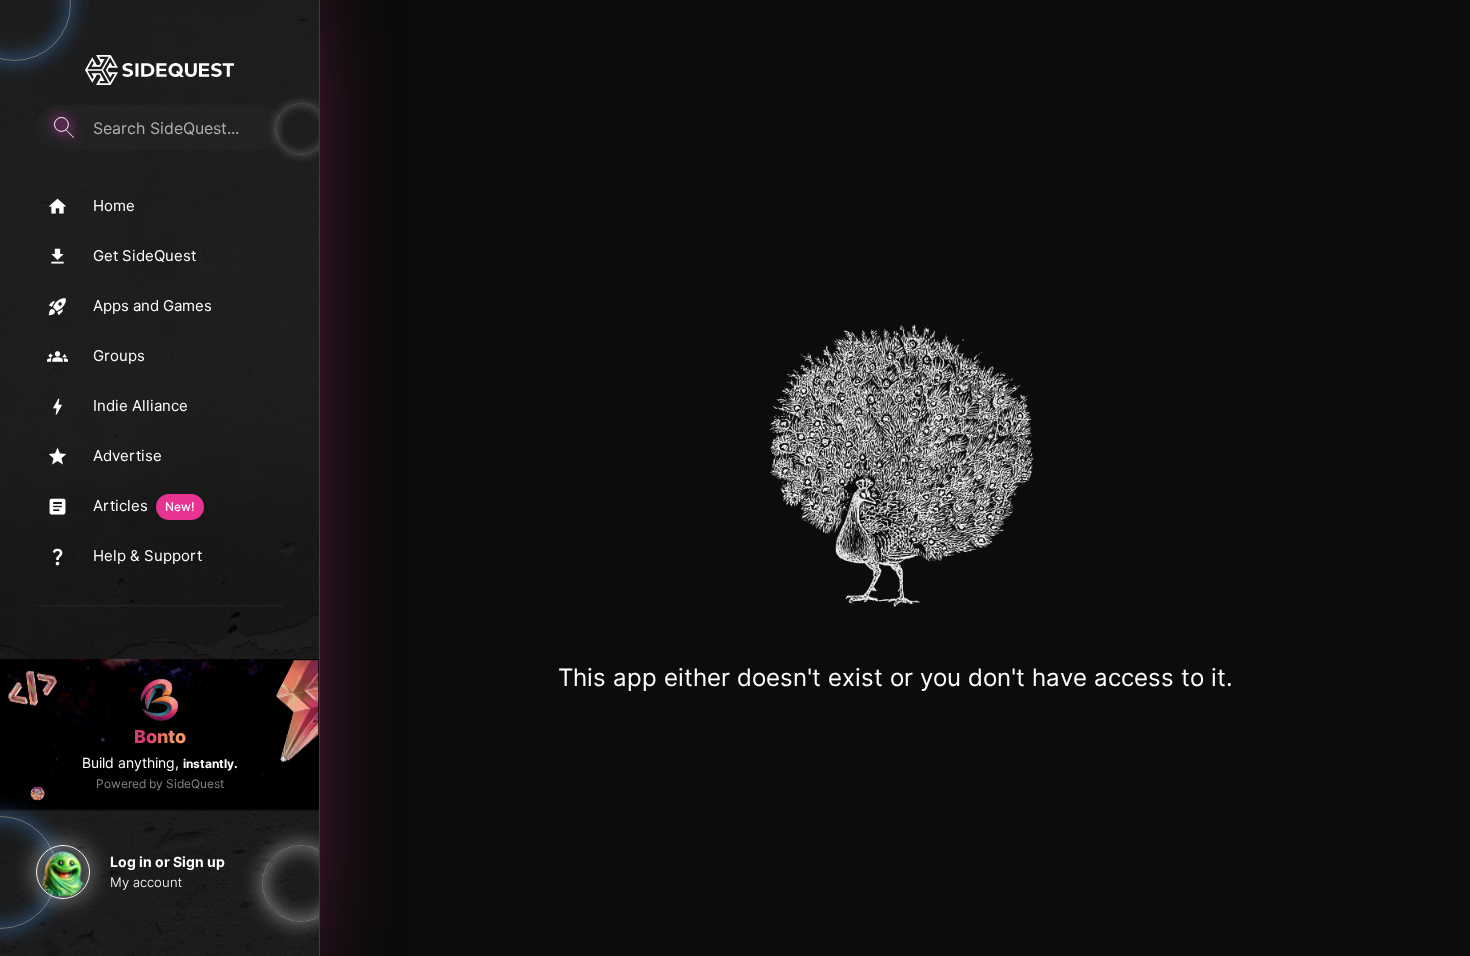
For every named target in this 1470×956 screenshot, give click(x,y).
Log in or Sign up (167, 861)
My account (146, 882)
